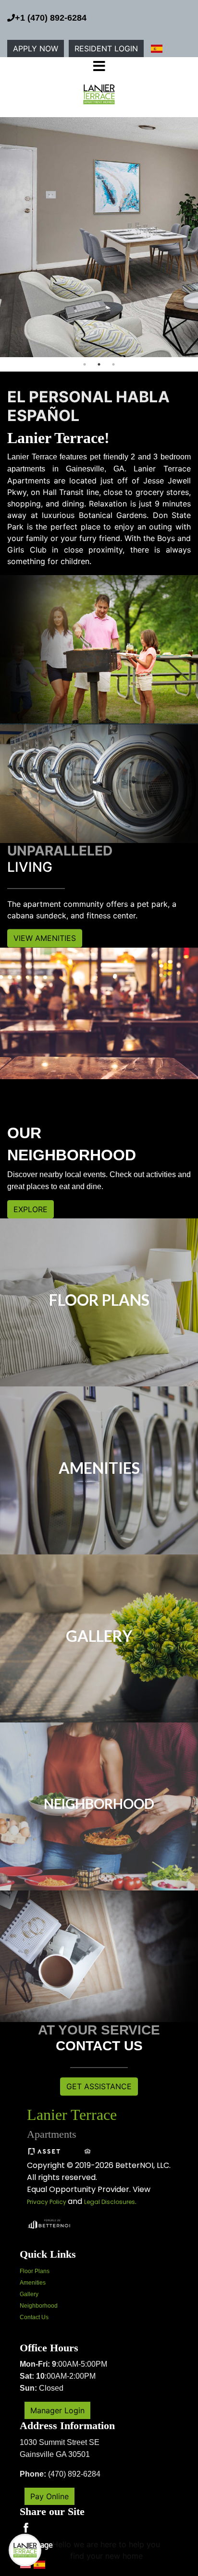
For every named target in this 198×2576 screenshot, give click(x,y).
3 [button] (113, 364)
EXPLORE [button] (31, 1209)
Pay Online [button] (49, 2496)
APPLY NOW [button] (36, 48)
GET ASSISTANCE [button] (99, 2086)
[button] (99, 94)
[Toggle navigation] (99, 67)
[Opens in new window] (49, 2223)
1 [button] (85, 364)
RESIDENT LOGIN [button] (106, 48)
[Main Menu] (25, 2550)
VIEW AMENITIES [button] (45, 939)
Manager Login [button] (57, 2410)
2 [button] (99, 364)
